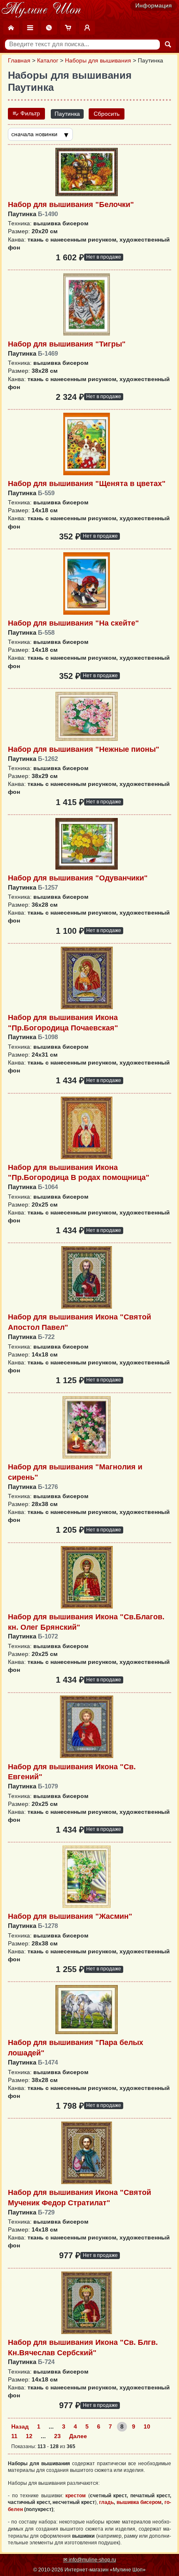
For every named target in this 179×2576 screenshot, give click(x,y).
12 (29, 2436)
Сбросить (107, 114)
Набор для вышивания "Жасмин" (70, 1916)
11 (14, 2436)
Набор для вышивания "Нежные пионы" (84, 749)
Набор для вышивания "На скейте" (73, 623)
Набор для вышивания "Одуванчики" (78, 878)
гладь (106, 2502)
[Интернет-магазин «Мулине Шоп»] (41, 10)
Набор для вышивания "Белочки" (71, 204)
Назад (20, 2427)
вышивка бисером (139, 2502)
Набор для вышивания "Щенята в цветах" (87, 484)
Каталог (48, 61)
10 (147, 2427)
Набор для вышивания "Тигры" (67, 344)
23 (57, 2436)
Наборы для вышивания (98, 61)
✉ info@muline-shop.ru (90, 2560)
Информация (154, 6)
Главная (19, 61)
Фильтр (29, 113)
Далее (78, 2436)
